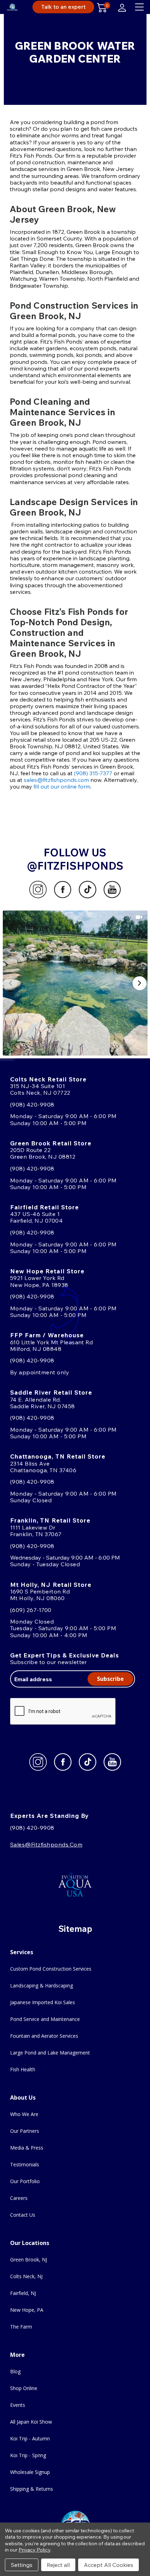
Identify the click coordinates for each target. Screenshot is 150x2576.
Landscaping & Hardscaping (42, 1985)
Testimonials (25, 2164)
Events (18, 2405)
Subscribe (110, 1679)
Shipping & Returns (32, 2489)
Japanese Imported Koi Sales (43, 2002)
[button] (75, 983)
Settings (22, 2565)
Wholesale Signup (30, 2472)
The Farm (21, 2327)
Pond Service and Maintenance (45, 2019)
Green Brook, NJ (29, 2260)
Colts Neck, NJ (26, 2276)
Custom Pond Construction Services (51, 1969)
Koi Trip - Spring (28, 2455)
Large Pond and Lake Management (50, 2053)
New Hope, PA (27, 2310)
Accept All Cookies (108, 2565)
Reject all (58, 2565)
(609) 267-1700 (31, 1610)
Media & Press (27, 2148)
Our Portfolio (25, 2181)
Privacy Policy (34, 2550)
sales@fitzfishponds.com (56, 780)
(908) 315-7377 (93, 773)
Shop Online (24, 2388)
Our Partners (25, 2131)
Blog (15, 2371)
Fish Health (23, 2069)
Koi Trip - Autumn (30, 2438)
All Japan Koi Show (31, 2422)
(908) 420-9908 (32, 1104)
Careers (19, 2198)
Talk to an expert (63, 7)
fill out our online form (62, 786)
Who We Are (24, 2114)
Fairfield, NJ (23, 2293)
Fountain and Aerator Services (44, 2036)
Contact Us (23, 2215)
